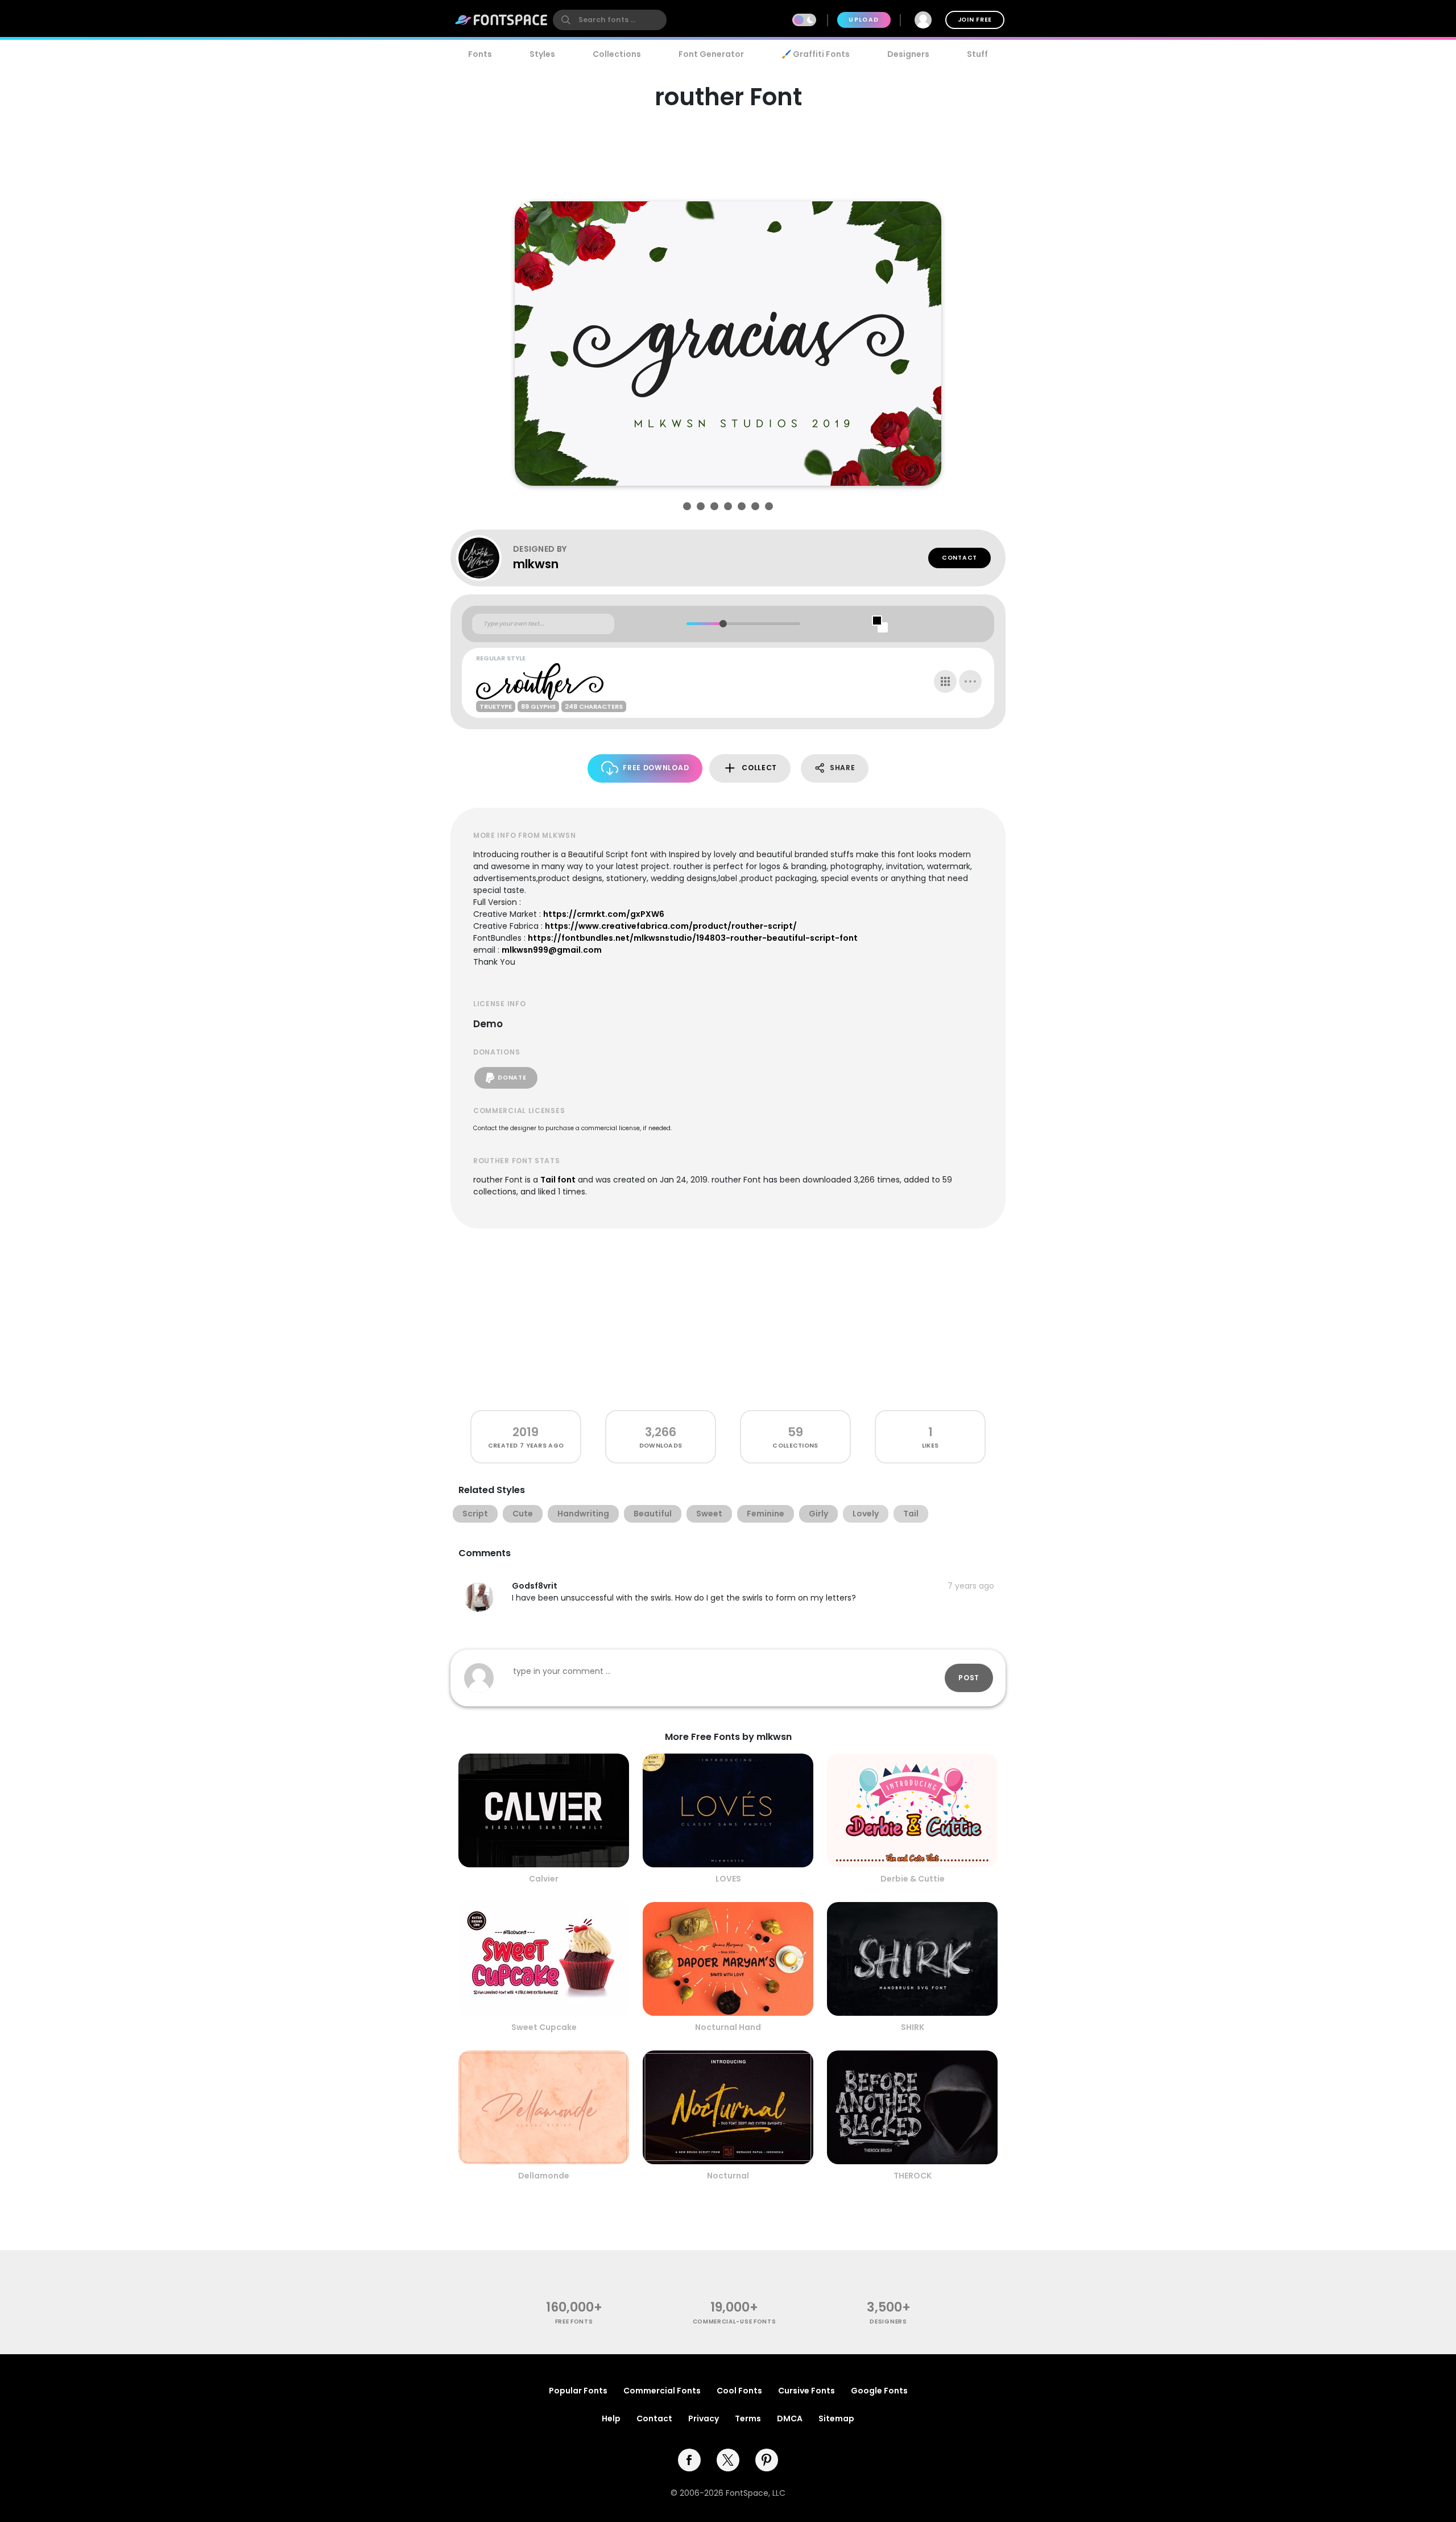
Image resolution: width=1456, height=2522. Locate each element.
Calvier (544, 1879)
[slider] (723, 624)
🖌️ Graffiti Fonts (816, 54)
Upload (864, 20)
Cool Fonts (739, 2391)
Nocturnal (728, 2176)
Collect (759, 768)
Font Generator (711, 54)
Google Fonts (879, 2391)
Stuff (977, 54)
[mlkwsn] (485, 558)
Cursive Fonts (806, 2391)
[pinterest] (767, 2460)
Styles (542, 54)
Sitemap (836, 2418)
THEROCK (913, 2176)
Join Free (975, 20)
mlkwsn (536, 564)
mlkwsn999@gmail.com (552, 950)
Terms (748, 2418)
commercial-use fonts (735, 2322)
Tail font (558, 1180)
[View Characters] (945, 681)
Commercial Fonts (662, 2391)
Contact (959, 558)
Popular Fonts (578, 2391)
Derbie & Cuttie (913, 1879)
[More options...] (970, 681)
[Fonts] (502, 20)
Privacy (704, 2418)
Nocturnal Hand (728, 2027)
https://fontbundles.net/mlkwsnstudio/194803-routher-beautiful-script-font (693, 938)
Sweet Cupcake (544, 2027)
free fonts (574, 2322)
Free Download (656, 768)
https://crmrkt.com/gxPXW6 (604, 914)
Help (611, 2418)
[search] (610, 20)
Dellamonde (544, 2176)
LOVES (728, 1879)
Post (969, 1678)
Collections (617, 54)
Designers (908, 54)
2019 (526, 1432)
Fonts (480, 54)
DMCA (790, 2418)
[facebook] (689, 2460)
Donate (512, 1078)
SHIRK (913, 2027)
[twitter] (728, 2460)
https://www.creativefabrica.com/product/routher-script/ (671, 926)
